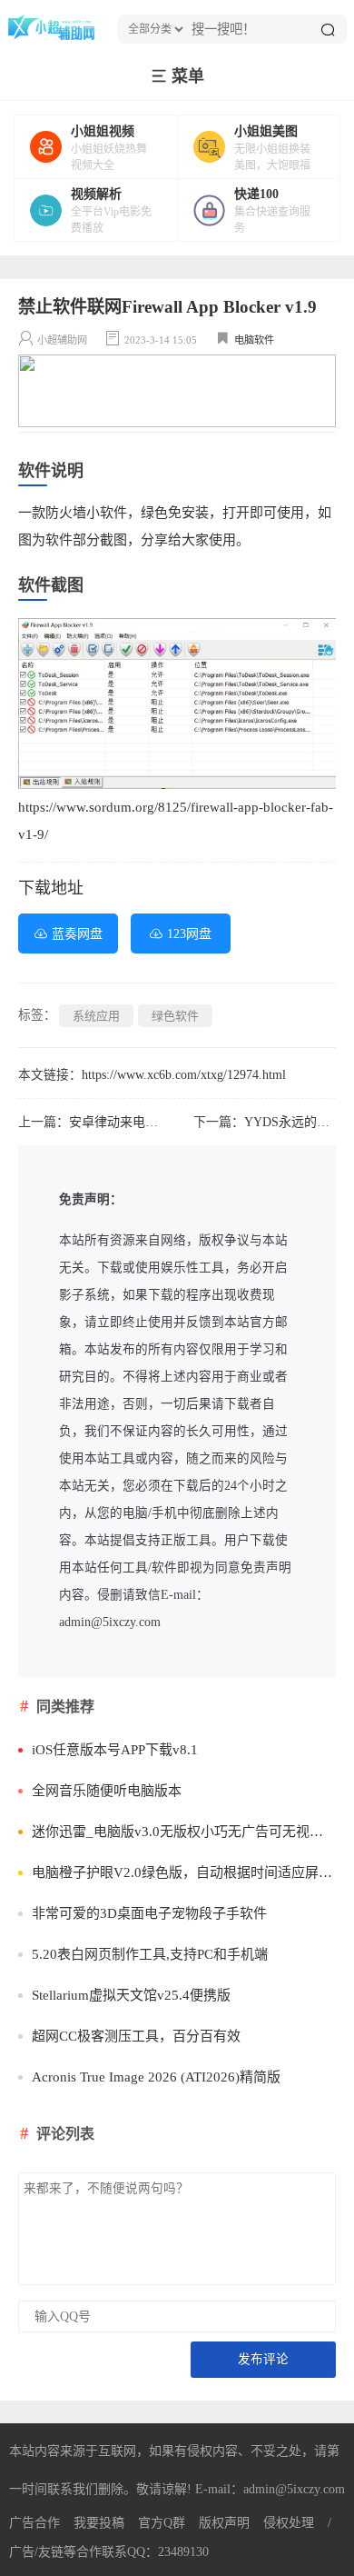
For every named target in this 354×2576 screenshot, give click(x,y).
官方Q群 (162, 2523)
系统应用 (96, 1016)
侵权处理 (289, 2523)
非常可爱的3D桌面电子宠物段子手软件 (149, 1913)
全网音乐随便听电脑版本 (107, 1791)
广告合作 (34, 2523)
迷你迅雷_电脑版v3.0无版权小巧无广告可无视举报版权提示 (184, 1832)
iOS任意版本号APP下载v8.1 (115, 1750)
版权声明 (224, 2523)
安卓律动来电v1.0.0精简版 (143, 1122)
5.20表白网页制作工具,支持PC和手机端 (150, 1954)
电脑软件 (254, 340)
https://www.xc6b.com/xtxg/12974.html (184, 1075)
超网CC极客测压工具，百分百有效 (136, 2036)
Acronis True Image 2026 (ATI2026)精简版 (156, 2077)
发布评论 (263, 2359)
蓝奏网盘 (77, 934)
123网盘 (189, 934)
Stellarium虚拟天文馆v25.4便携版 (131, 1995)
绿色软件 (175, 1016)
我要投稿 (99, 2523)
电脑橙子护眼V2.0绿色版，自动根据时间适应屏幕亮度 (184, 1872)
